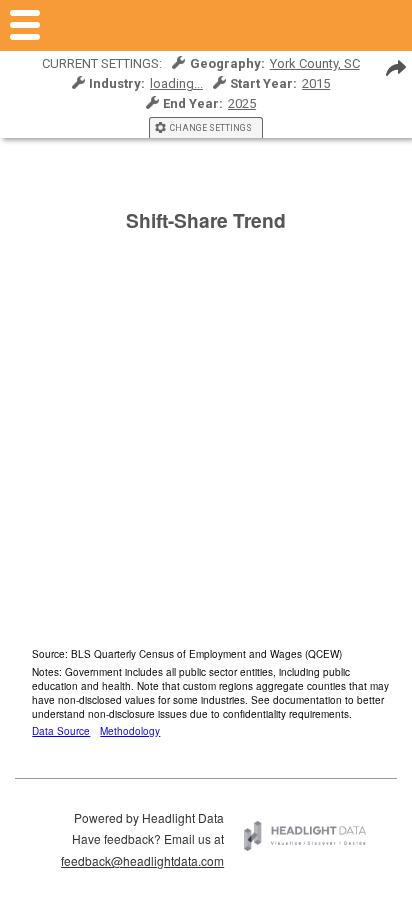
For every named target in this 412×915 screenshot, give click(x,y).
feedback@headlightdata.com (142, 860)
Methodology (130, 731)
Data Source (61, 731)
